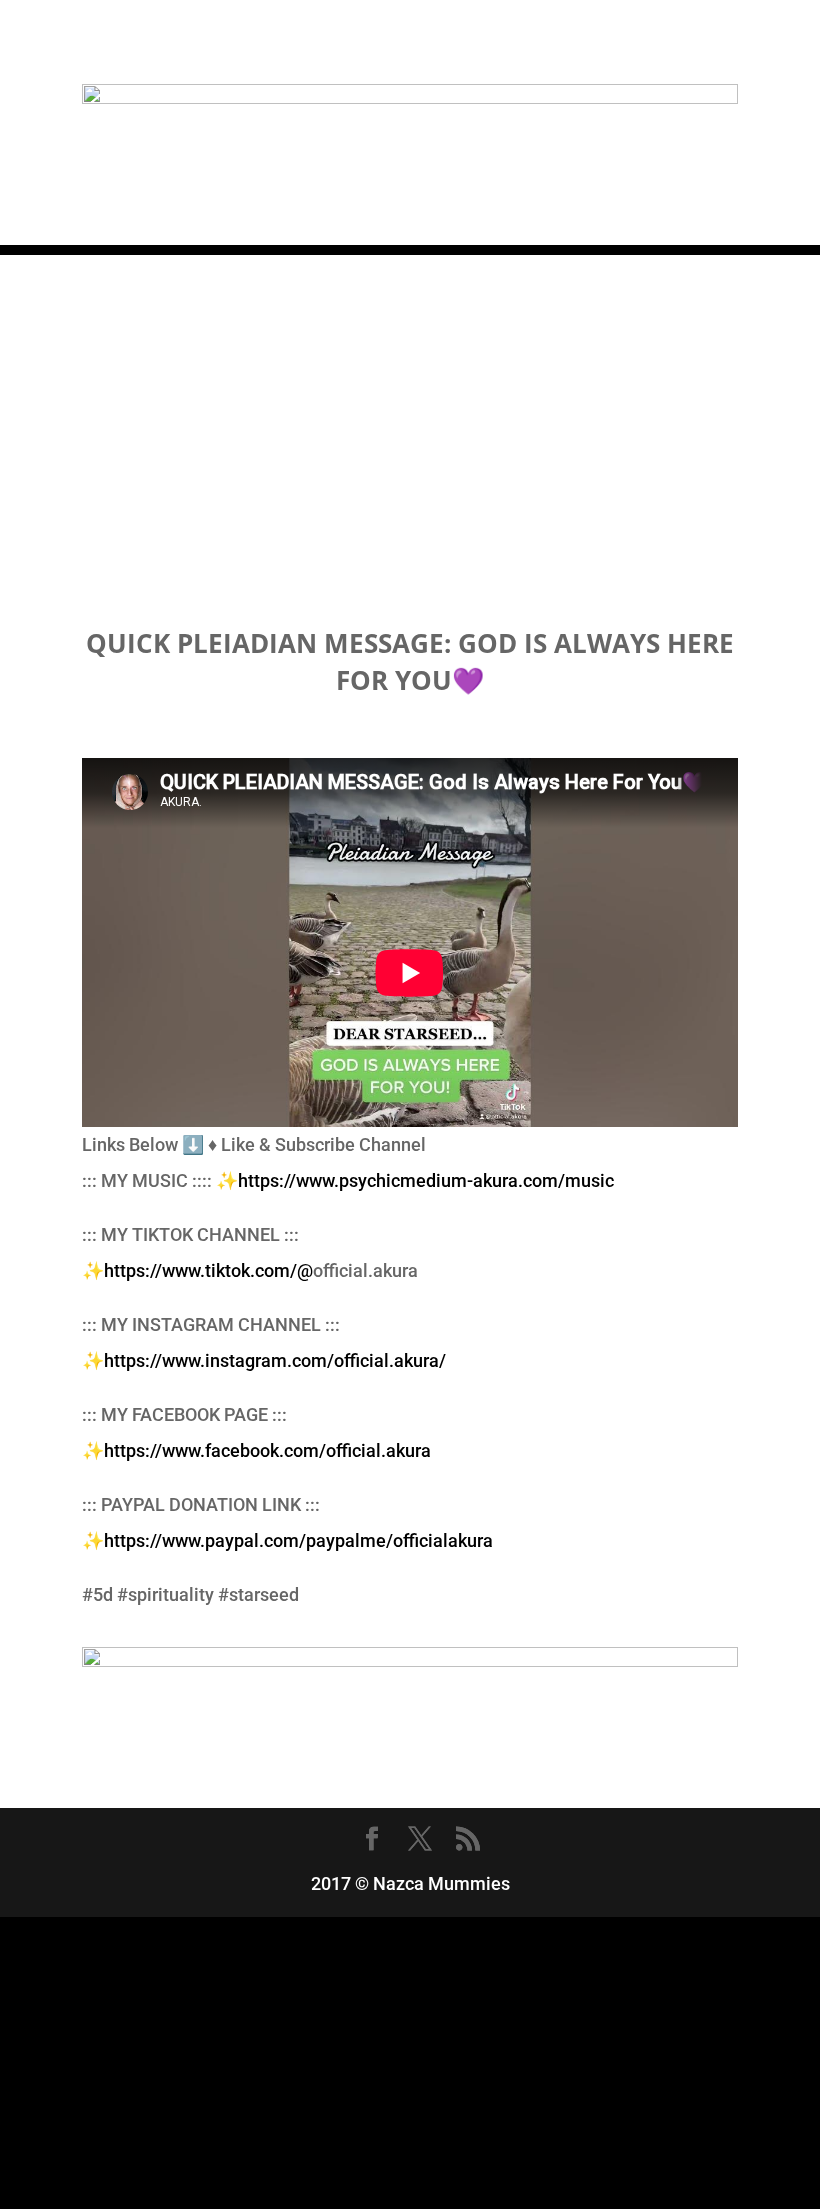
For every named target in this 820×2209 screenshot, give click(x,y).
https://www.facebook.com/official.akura (267, 1450)
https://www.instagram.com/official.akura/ (275, 1360)
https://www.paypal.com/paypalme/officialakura (298, 1540)
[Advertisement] (410, 395)
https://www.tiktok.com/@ (208, 1270)
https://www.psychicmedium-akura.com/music (426, 1180)
